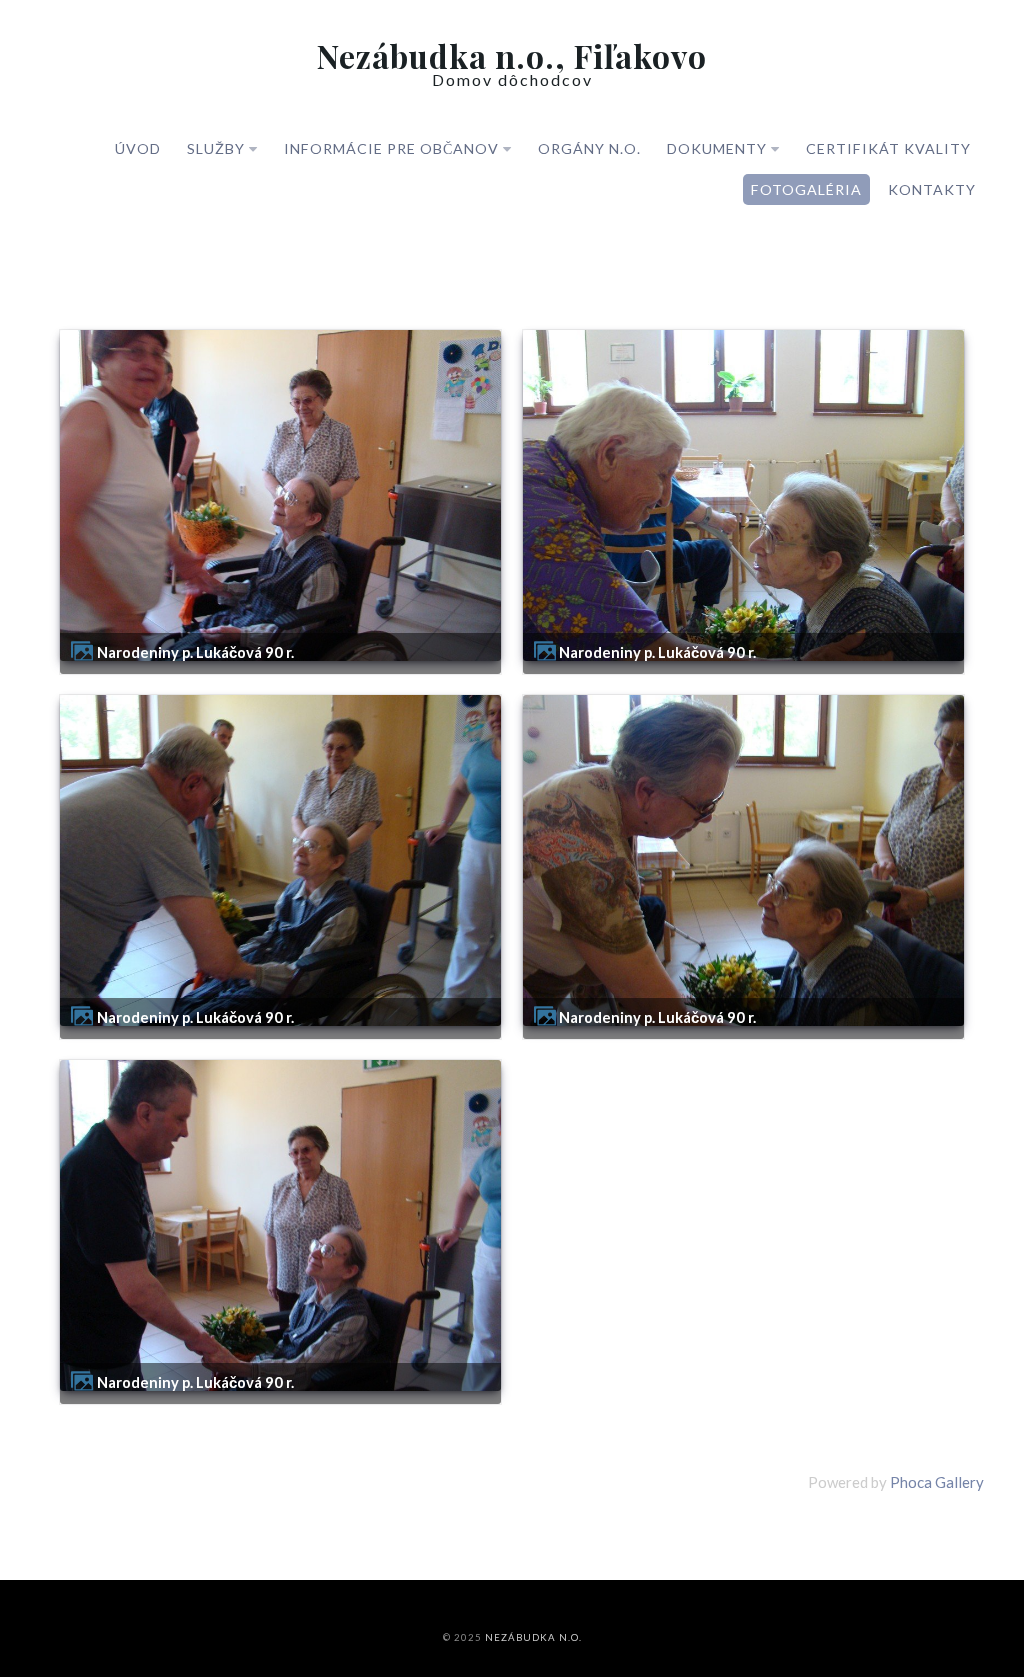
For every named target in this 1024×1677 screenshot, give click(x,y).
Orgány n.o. (589, 148)
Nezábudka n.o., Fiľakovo (512, 55)
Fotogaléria (806, 189)
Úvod (138, 148)
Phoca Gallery (937, 1482)
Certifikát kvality (888, 148)
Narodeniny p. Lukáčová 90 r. (195, 652)
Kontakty (932, 189)
